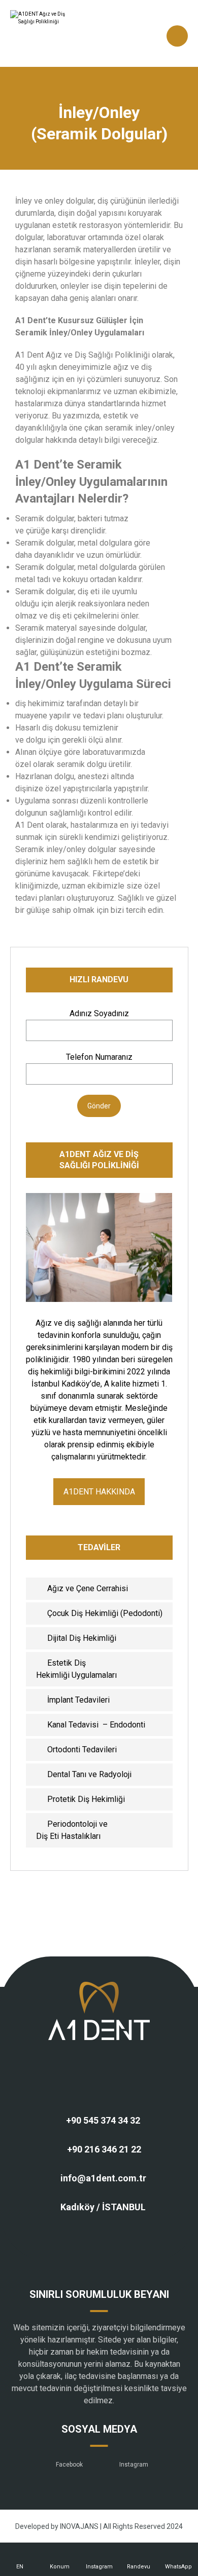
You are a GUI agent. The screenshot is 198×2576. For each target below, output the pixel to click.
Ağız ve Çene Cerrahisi (88, 1588)
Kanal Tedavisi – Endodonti (96, 1725)
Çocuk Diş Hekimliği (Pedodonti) (105, 1613)
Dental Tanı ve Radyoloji (89, 1774)
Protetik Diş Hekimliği (86, 1799)
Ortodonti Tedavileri (82, 1750)
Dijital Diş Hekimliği (82, 1638)
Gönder (99, 1106)
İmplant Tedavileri (78, 1700)
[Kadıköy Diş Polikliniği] (51, 33)
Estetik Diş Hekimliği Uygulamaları (76, 1669)
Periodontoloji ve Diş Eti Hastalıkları (72, 1830)
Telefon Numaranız (99, 1057)
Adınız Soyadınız (99, 1013)
